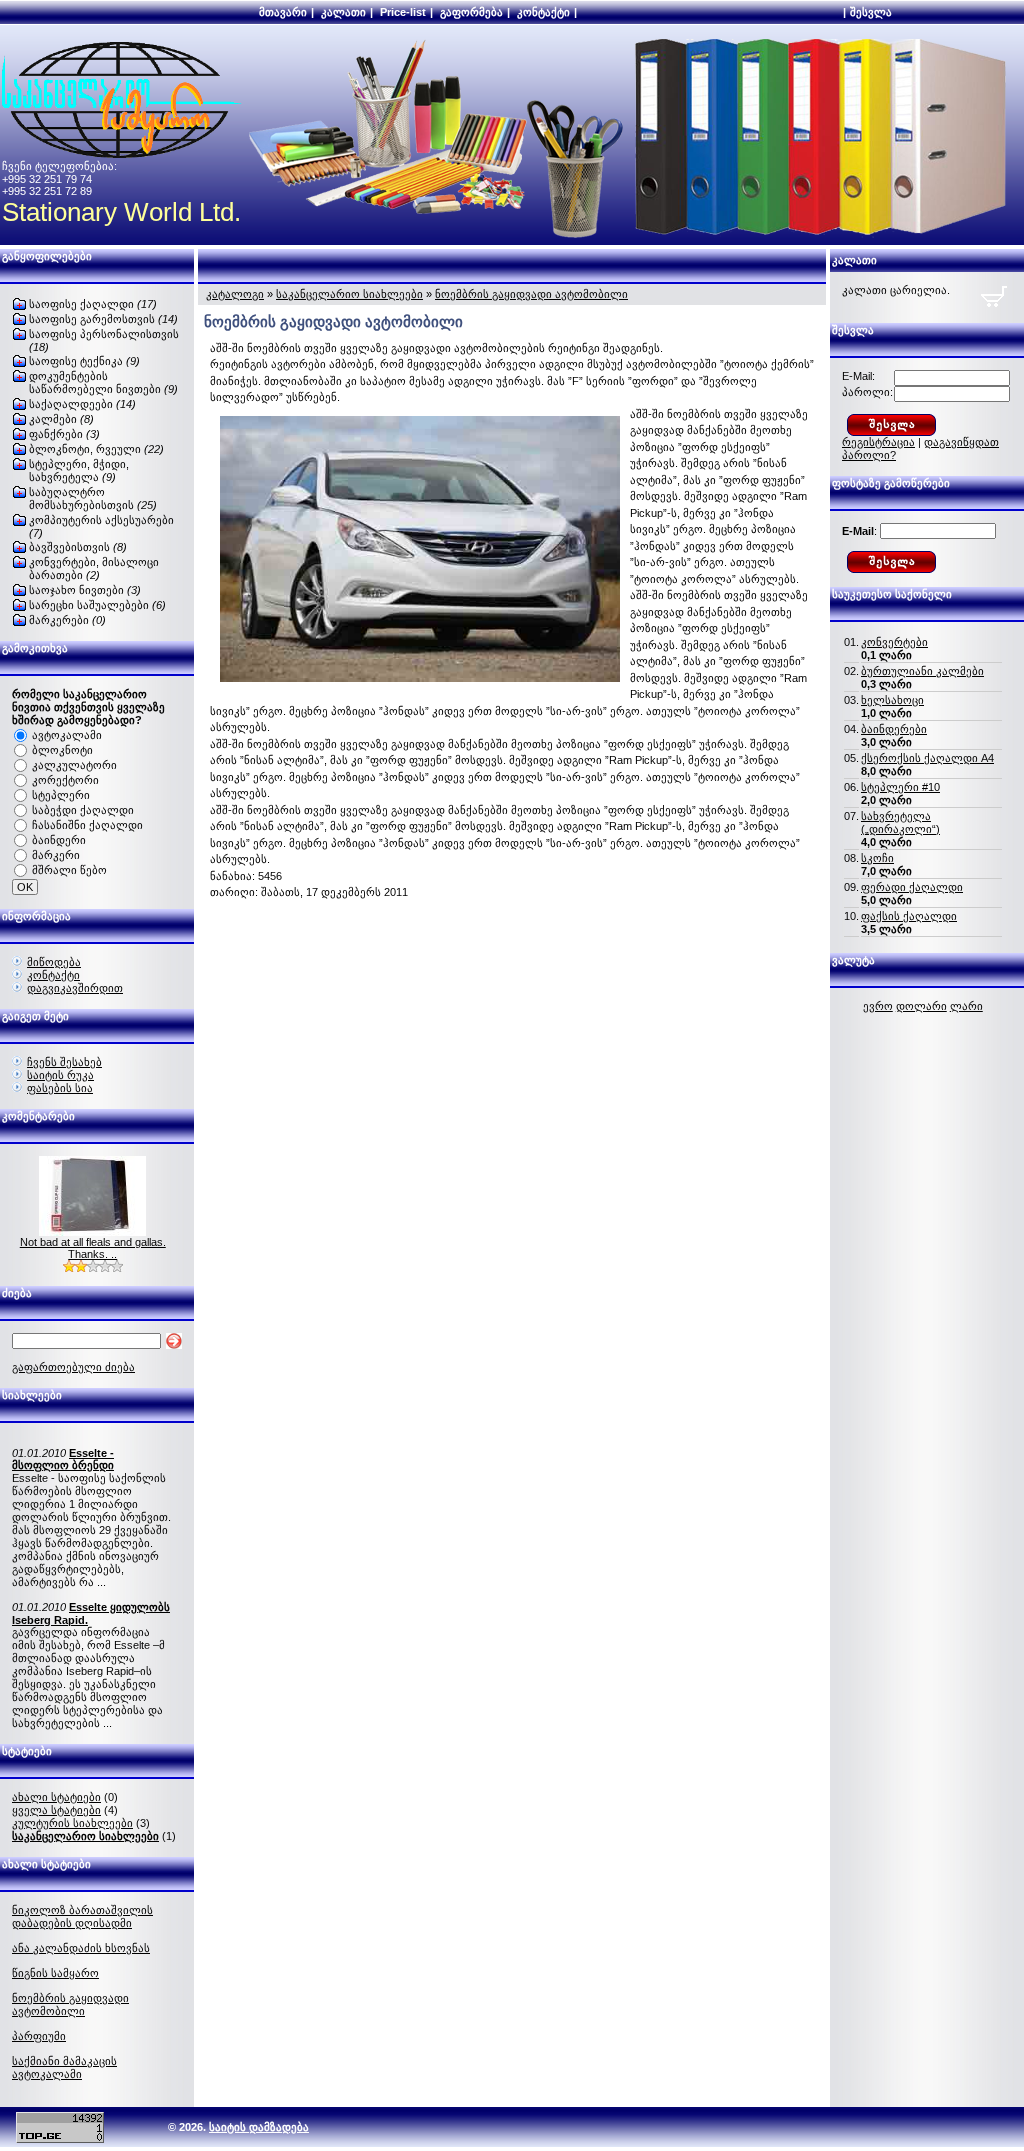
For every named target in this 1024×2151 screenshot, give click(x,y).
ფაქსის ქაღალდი (909, 916)
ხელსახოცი (892, 700)
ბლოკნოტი (62, 750)
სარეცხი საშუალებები (97, 605)
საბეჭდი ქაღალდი (83, 810)
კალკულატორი (74, 765)
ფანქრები (64, 434)
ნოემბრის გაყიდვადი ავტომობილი (70, 2004)
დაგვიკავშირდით (75, 988)
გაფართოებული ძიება (73, 1367)
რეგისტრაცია (878, 442)
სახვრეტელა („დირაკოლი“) (900, 822)
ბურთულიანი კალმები (922, 671)
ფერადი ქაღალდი (912, 887)
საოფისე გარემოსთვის (103, 319)
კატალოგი (235, 294)
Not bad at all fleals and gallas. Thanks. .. (93, 1248)
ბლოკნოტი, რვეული (96, 449)
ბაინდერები (894, 729)
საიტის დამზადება (259, 2127)
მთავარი (283, 12)
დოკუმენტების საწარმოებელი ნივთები (103, 382)
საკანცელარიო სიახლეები (349, 294)
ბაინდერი (59, 840)
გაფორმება (471, 12)
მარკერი (56, 855)
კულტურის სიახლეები (72, 1823)
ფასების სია (60, 1088)
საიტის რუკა (60, 1075)
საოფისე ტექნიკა (84, 361)
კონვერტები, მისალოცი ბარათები (94, 568)
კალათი (343, 12)
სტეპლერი (61, 795)
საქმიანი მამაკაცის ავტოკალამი (64, 2067)
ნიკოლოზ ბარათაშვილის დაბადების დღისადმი (82, 1916)
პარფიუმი (39, 2036)
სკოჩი (877, 858)
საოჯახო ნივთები (85, 590)
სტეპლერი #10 (900, 787)
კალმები (61, 419)
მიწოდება (54, 962)
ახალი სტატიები (56, 1797)
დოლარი (921, 1006)
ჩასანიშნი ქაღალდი (87, 825)
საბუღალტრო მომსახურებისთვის (93, 498)
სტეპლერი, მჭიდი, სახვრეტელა (79, 470)
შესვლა (871, 12)
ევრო (878, 1006)
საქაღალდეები (82, 404)
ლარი (966, 1006)
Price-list (403, 12)
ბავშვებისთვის (78, 547)
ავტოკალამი (67, 735)
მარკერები (67, 620)
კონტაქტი (543, 12)
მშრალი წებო (69, 870)
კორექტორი (65, 780)
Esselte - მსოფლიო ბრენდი (63, 1459)
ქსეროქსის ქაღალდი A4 (927, 758)
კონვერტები (894, 642)
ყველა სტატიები (56, 1810)
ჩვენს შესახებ (64, 1062)
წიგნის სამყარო (55, 1973)
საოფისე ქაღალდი (93, 304)
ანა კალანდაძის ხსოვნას (81, 1948)
